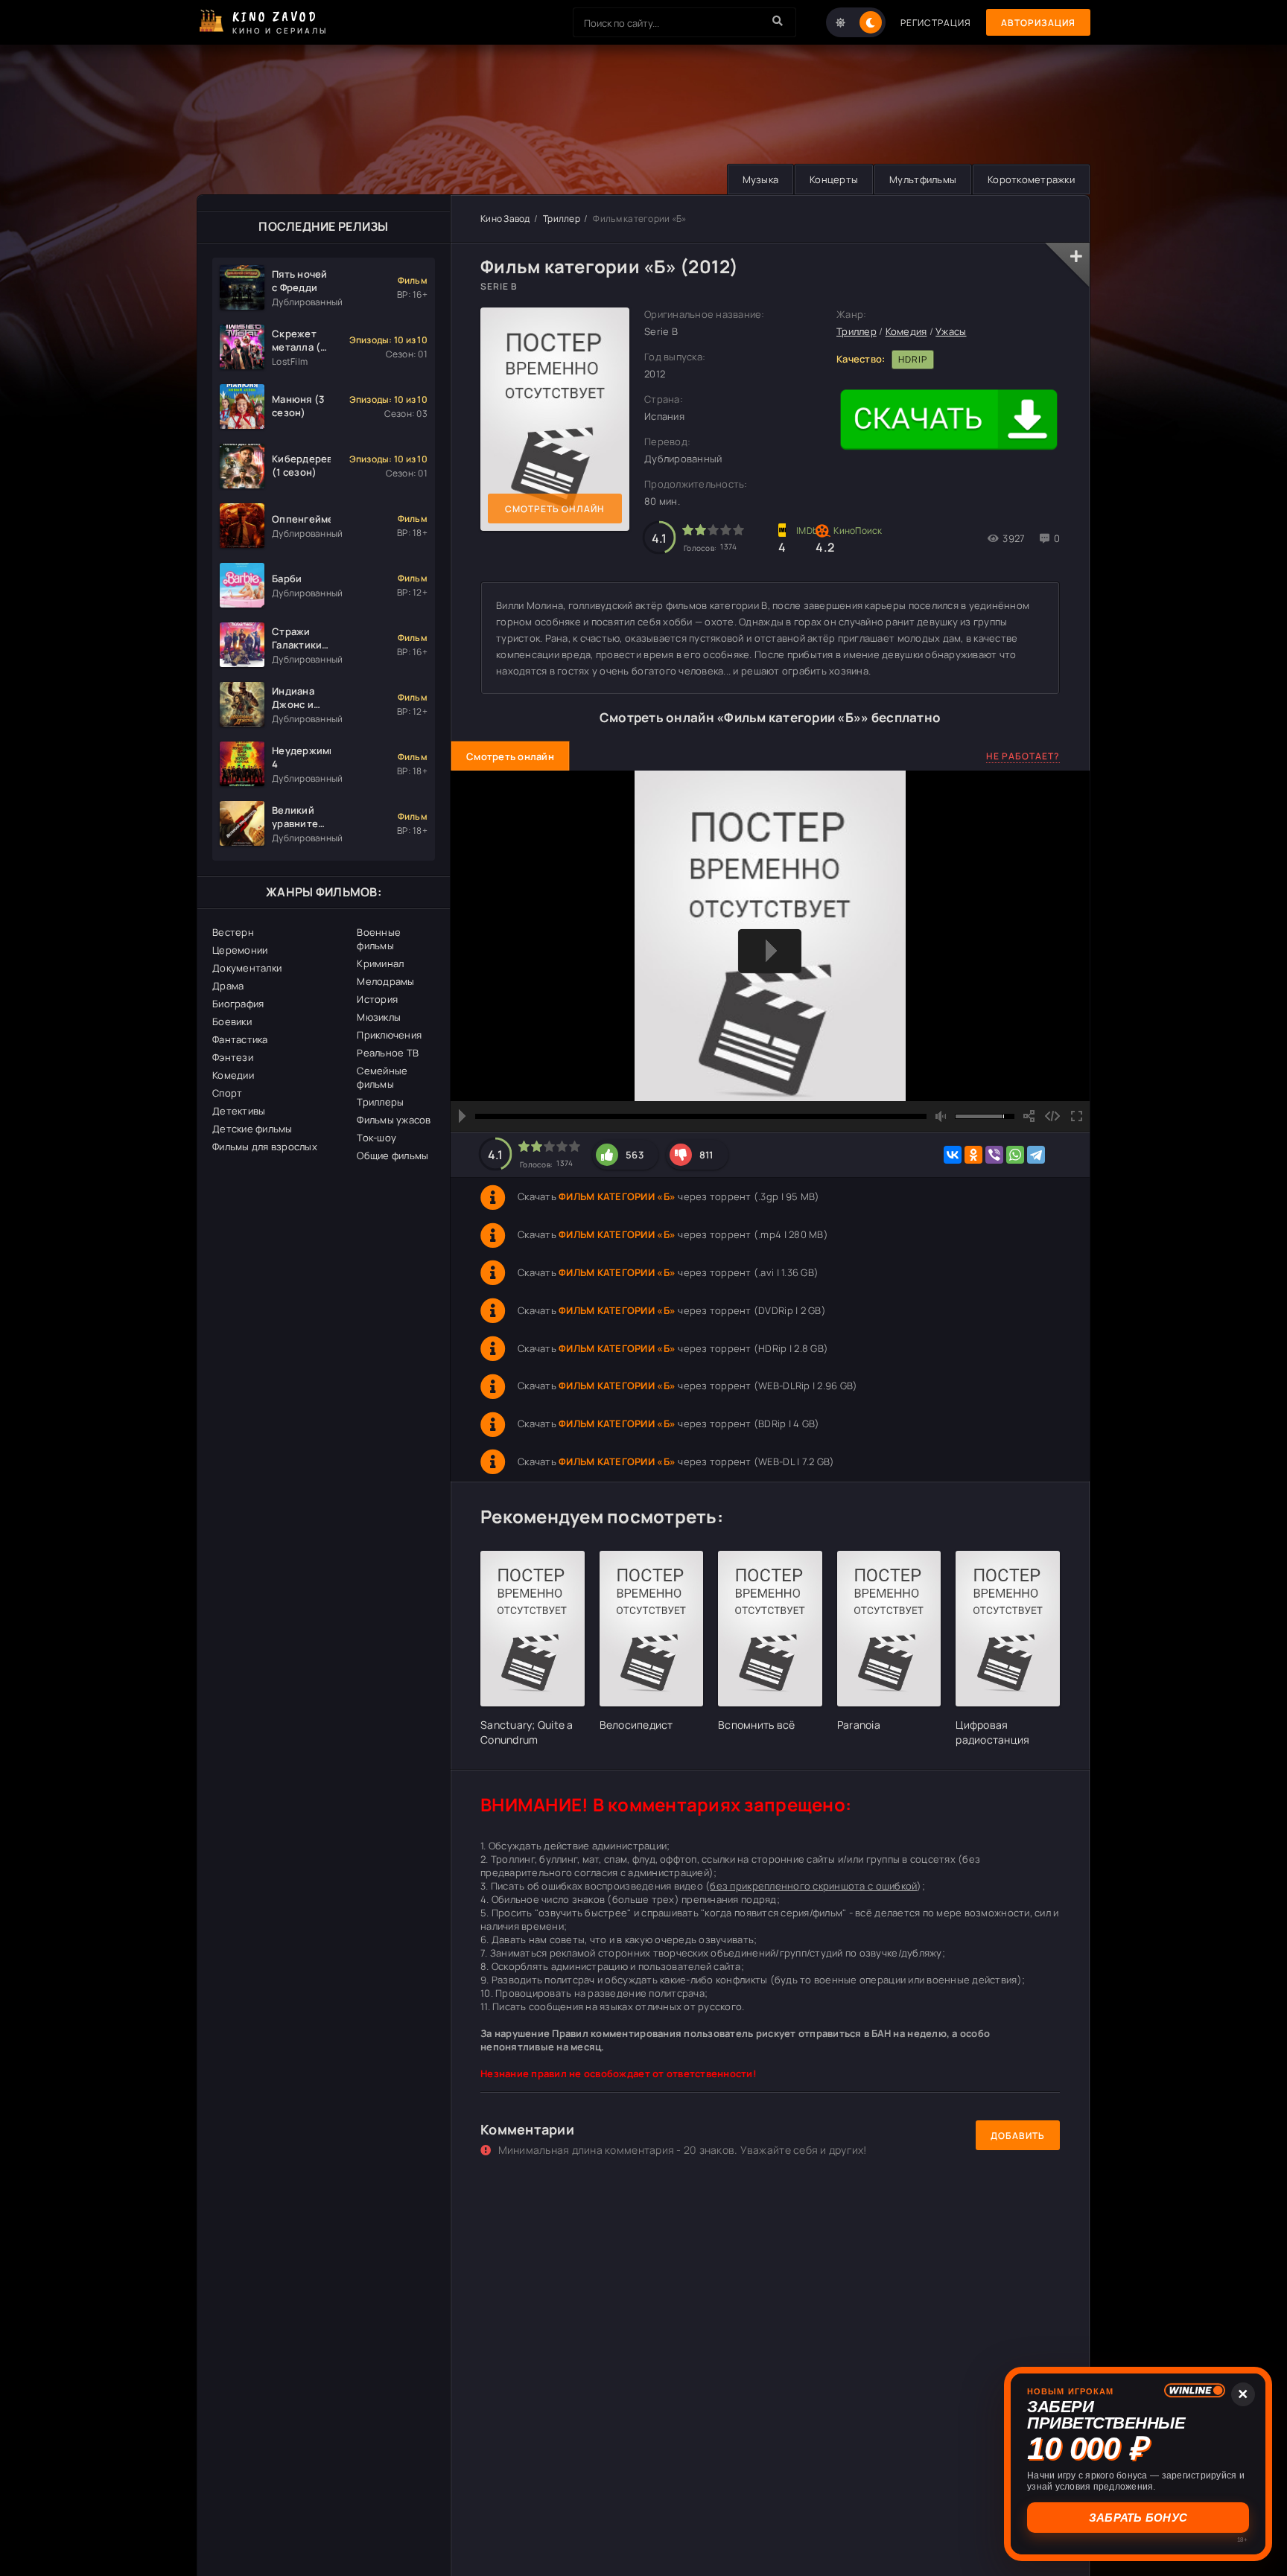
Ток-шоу (376, 1138)
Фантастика (240, 1039)
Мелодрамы (385, 981)
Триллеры (380, 1102)
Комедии (233, 1075)
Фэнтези (233, 1057)
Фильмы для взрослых (265, 1147)
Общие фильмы (393, 1155)
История (377, 999)
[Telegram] (1036, 1155)
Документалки (247, 968)
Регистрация (936, 23)
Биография (238, 1004)
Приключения (389, 1035)
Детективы (239, 1111)
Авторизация (1038, 23)
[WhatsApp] (1015, 1155)
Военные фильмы (379, 939)
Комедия (906, 331)
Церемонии (240, 950)
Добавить (1018, 2136)
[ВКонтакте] (953, 1155)
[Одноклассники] (973, 1155)
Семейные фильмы (382, 1077)
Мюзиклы (379, 1017)
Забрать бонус (1138, 2518)
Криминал (380, 963)
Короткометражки (1031, 179)
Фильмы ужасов (394, 1120)
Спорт (227, 1093)
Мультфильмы (923, 179)
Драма (228, 986)
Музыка (761, 179)
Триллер (562, 219)
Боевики (232, 1021)
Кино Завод (505, 219)
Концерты (834, 179)
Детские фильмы (252, 1129)
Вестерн (233, 932)
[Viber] (994, 1155)
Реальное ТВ (388, 1053)
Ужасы (951, 331)
